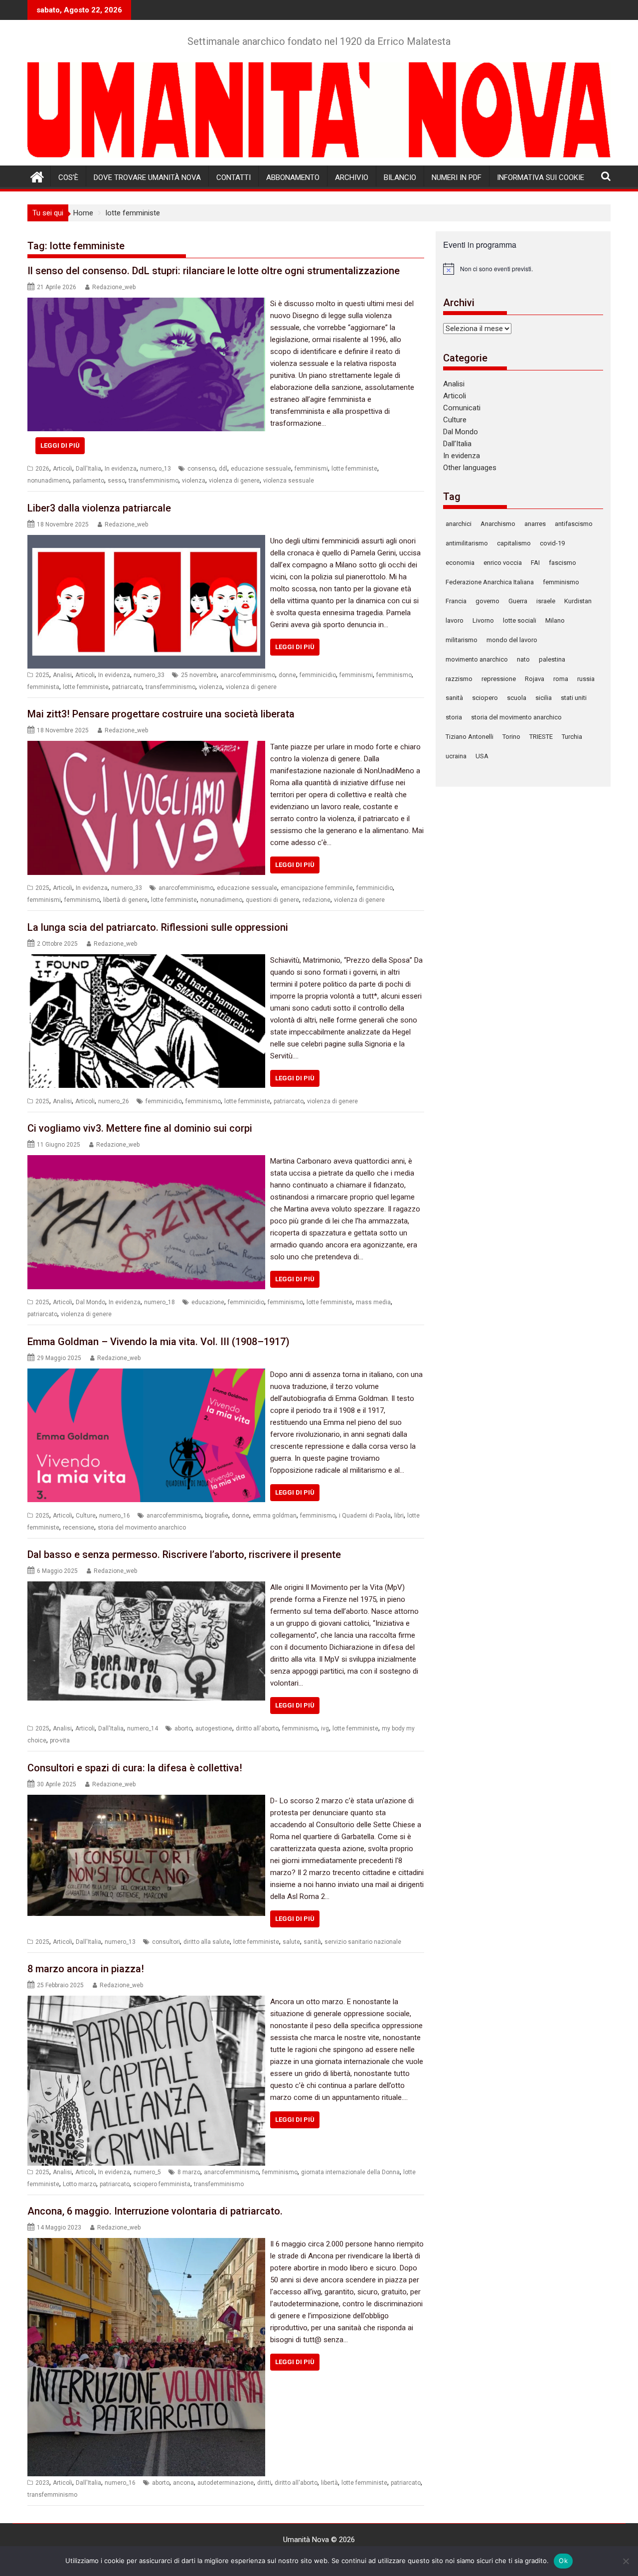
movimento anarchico (477, 659)
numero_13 (156, 469)
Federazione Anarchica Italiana (490, 582)
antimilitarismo (467, 543)
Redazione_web (114, 287)
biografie (217, 1516)
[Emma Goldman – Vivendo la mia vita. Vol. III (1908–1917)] (146, 1374)
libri (399, 1516)
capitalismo (514, 543)
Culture (86, 1516)
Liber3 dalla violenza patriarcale (99, 508)
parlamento (88, 481)
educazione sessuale (261, 469)
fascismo (562, 563)
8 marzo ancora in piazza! (86, 1969)
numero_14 (143, 1728)
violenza (194, 481)
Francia (456, 601)
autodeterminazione (226, 2483)
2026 (42, 469)
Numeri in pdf (457, 177)
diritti (264, 2483)
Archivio (352, 177)
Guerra (518, 601)
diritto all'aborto (257, 1728)
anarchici (459, 524)
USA (482, 756)
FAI (535, 563)
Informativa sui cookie (541, 177)
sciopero (485, 698)
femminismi (311, 469)
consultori (166, 1942)
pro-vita (60, 1740)
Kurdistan (578, 601)
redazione (317, 900)
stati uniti (574, 698)
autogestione (214, 1728)
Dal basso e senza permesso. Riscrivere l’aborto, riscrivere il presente (184, 1554)
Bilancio (400, 177)
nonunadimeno (48, 481)
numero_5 (147, 2172)
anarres (535, 524)
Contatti (234, 177)
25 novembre (199, 675)
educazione (208, 1302)
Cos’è (68, 177)
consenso (201, 469)
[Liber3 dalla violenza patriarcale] (146, 541)
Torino (511, 737)
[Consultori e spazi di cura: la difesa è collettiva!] (146, 1801)
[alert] (523, 269)
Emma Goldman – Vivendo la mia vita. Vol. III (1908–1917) (159, 1342)
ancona (183, 2483)
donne (287, 675)
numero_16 (115, 1516)
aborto (183, 1728)
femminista (43, 687)
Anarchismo (498, 524)
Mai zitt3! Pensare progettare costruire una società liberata (161, 714)
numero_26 (114, 1101)
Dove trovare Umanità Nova (147, 177)
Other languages (470, 468)
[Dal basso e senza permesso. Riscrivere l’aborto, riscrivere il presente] (146, 1587)
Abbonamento (293, 177)
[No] (626, 2561)
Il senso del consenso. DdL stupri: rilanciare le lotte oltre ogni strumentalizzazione (214, 271)
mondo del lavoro (512, 640)
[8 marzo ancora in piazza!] (146, 2002)
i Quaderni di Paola (365, 1516)
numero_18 (159, 1302)
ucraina (456, 756)
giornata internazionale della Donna (350, 2172)
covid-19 (552, 543)
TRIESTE (541, 737)
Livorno (483, 620)
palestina (552, 659)
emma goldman (275, 1516)
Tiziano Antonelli (470, 737)
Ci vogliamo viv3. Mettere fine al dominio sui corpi (140, 1128)
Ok (563, 2561)
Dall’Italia (457, 444)
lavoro (455, 620)
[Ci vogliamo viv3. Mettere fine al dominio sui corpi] (146, 1161)
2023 (42, 2483)
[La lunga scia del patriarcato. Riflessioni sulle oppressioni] (146, 960)
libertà (329, 2483)
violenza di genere (234, 481)
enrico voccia (503, 563)
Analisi (62, 675)
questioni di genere (272, 900)
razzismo (459, 679)
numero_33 (149, 675)
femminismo (394, 675)
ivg (325, 1728)
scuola (517, 698)
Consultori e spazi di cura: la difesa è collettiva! (135, 1768)
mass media (373, 1302)
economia (460, 563)
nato (523, 659)
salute (291, 1942)
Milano (555, 620)
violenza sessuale (289, 481)
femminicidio (318, 675)
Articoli (63, 469)
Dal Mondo (90, 1302)
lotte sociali (520, 620)
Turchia (572, 737)
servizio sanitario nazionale (363, 1942)
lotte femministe (354, 469)
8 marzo (189, 2172)
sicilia (544, 698)
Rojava (535, 679)
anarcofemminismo (248, 675)
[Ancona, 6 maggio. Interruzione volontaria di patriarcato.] (146, 2244)
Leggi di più (60, 445)
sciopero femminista (162, 2184)
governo (487, 601)
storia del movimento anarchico (142, 1528)
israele (546, 601)
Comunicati (462, 408)
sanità (312, 1942)
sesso (116, 481)
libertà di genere (125, 900)
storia (454, 717)
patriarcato (127, 687)
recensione (79, 1528)
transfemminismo (154, 481)
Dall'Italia (88, 469)
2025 (42, 675)
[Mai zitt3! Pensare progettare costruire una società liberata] (146, 747)
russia (586, 679)
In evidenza (121, 469)
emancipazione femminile (317, 888)
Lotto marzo (80, 2184)
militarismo (462, 640)
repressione (499, 679)
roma (561, 679)
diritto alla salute (207, 1942)
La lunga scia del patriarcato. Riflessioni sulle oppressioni (158, 927)
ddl (223, 469)
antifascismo (574, 524)
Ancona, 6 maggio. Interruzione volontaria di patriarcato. (155, 2211)
